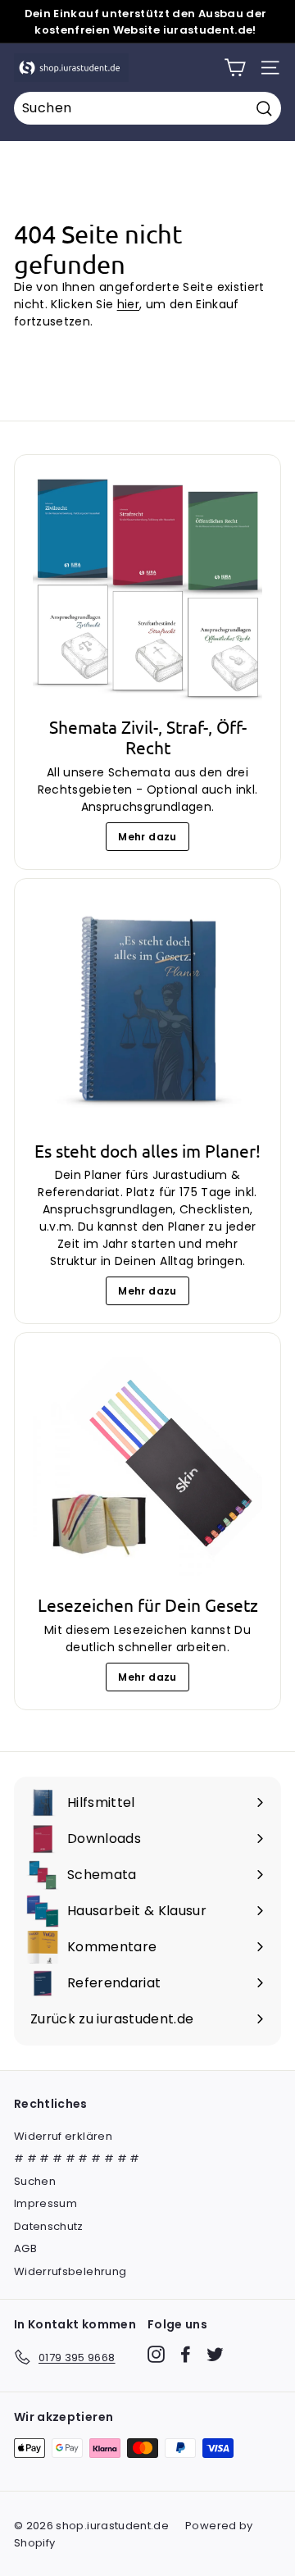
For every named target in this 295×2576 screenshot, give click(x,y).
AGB (25, 2248)
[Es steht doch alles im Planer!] (147, 1012)
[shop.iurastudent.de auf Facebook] (186, 2354)
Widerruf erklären (63, 2136)
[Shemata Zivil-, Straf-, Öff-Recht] (147, 588)
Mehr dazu (147, 837)
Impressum (45, 2203)
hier (128, 304)
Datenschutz (49, 2226)
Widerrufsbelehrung (70, 2271)
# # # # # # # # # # (77, 2158)
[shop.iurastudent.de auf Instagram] (156, 2354)
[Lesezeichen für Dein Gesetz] (147, 1466)
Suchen (35, 2181)
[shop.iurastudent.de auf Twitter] (215, 2354)
